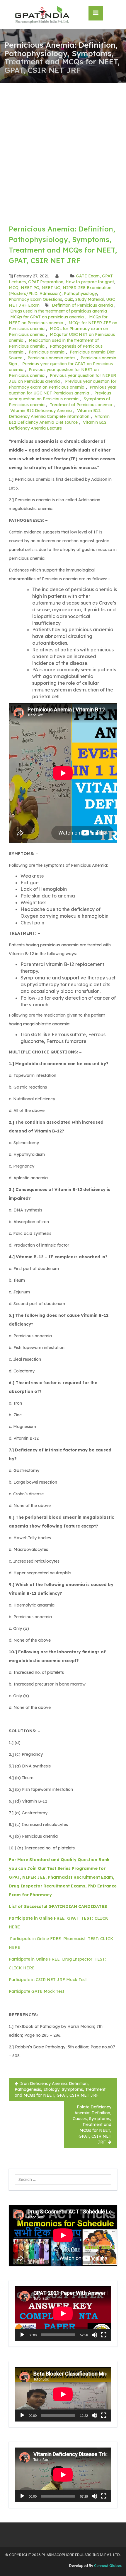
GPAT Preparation (46, 282)
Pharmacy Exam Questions (35, 299)
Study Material (90, 299)
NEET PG (30, 288)
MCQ (14, 288)
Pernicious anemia (47, 352)
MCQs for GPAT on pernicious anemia (47, 317)
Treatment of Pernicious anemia (81, 405)
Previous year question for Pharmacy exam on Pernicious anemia (63, 384)
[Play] (22, 2335)
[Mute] (94, 2335)
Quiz (69, 299)
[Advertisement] (63, 149)
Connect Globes (107, 2566)
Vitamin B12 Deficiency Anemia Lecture (58, 425)
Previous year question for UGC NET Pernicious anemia (63, 390)
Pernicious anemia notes (51, 358)
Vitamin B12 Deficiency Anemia (41, 411)
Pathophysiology (80, 294)
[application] (63, 2314)
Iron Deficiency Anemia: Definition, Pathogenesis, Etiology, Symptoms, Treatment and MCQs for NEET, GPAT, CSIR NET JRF (60, 2089)
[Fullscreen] (104, 2335)
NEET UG (51, 288)
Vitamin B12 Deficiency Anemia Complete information (55, 413)
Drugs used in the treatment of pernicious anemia (59, 311)
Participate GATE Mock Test (36, 1991)
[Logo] (42, 15)
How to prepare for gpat (90, 282)
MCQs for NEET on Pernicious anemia (58, 320)
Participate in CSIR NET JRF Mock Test (48, 1980)
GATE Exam (88, 276)
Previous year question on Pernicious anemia (60, 396)
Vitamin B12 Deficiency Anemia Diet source (59, 419)
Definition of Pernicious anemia (82, 305)
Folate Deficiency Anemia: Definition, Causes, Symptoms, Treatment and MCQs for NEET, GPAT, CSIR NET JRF (92, 2124)
